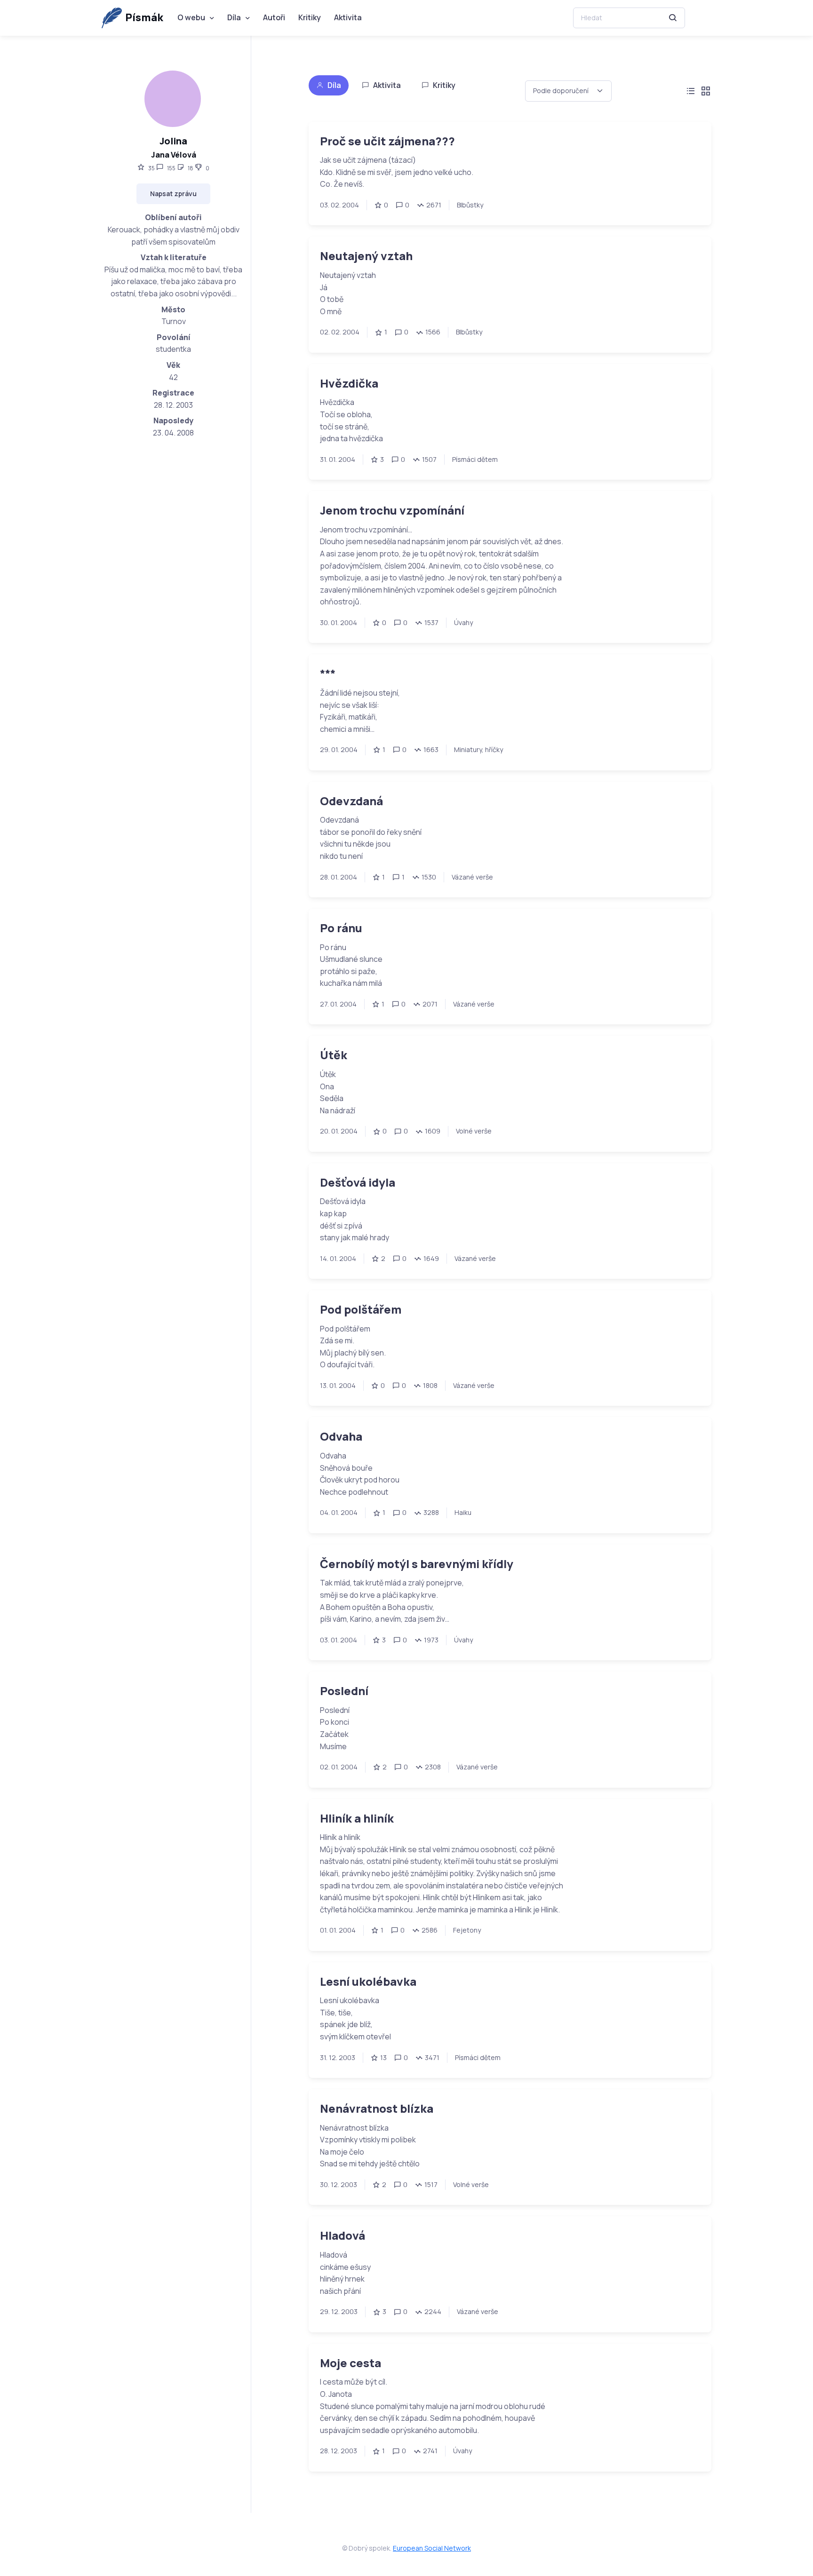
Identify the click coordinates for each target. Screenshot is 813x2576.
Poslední (344, 1691)
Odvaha (341, 1436)
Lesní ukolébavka (368, 1981)
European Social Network (432, 2548)
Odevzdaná (351, 801)
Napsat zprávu (173, 194)
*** (328, 673)
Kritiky (310, 17)
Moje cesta (351, 2363)
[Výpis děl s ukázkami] (706, 91)
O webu (191, 17)
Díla (234, 17)
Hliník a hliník (357, 1818)
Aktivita (348, 17)
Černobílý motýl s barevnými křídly (417, 1564)
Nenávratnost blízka (377, 2108)
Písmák (144, 17)
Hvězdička (349, 383)
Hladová (343, 2235)
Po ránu (341, 928)
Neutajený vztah (366, 256)
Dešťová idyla (358, 1182)
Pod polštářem (361, 1309)
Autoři (274, 17)
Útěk (334, 1055)
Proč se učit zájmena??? (387, 141)
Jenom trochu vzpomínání (392, 510)
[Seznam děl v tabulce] (691, 91)
